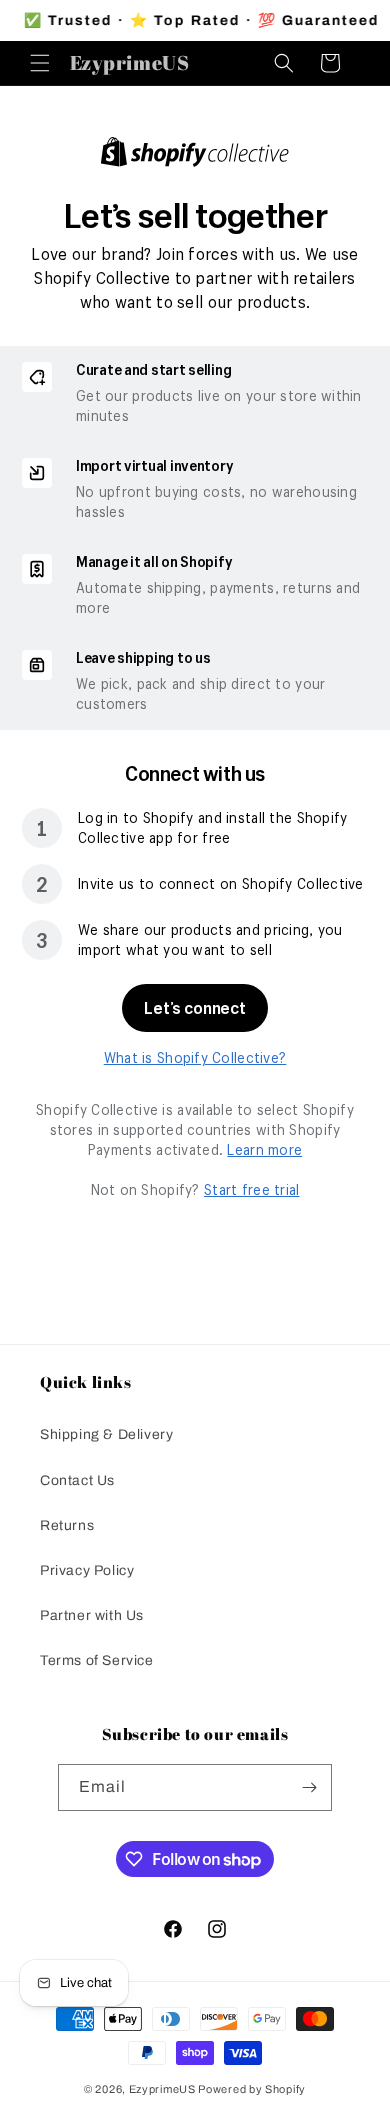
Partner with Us (92, 1615)
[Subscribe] (309, 1787)
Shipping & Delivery (106, 1434)
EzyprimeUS (162, 2089)
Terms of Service (97, 1660)
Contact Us (77, 1480)
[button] (40, 63)
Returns (67, 1525)
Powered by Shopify (252, 2089)
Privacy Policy (87, 1570)
